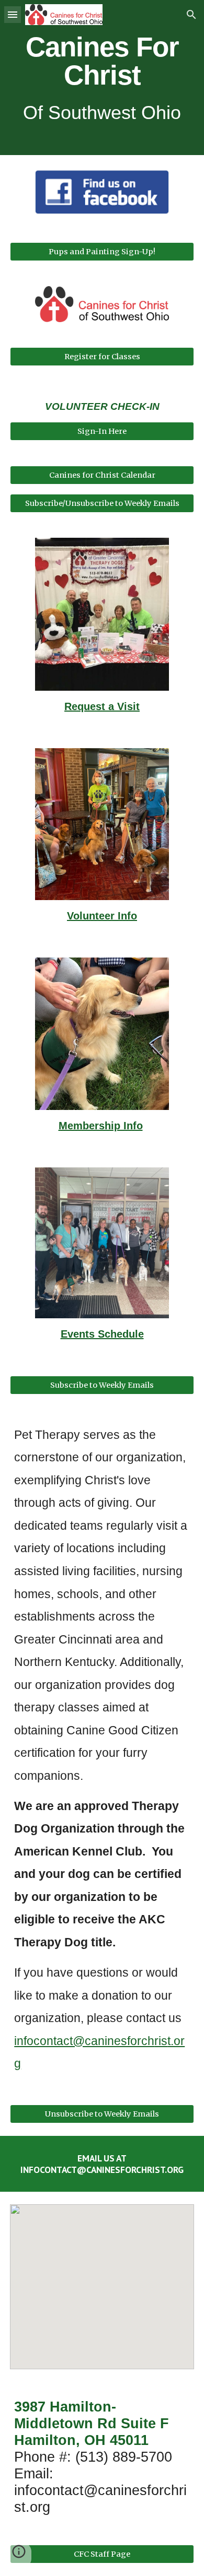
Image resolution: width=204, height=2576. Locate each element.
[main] (102, 78)
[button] (13, 14)
